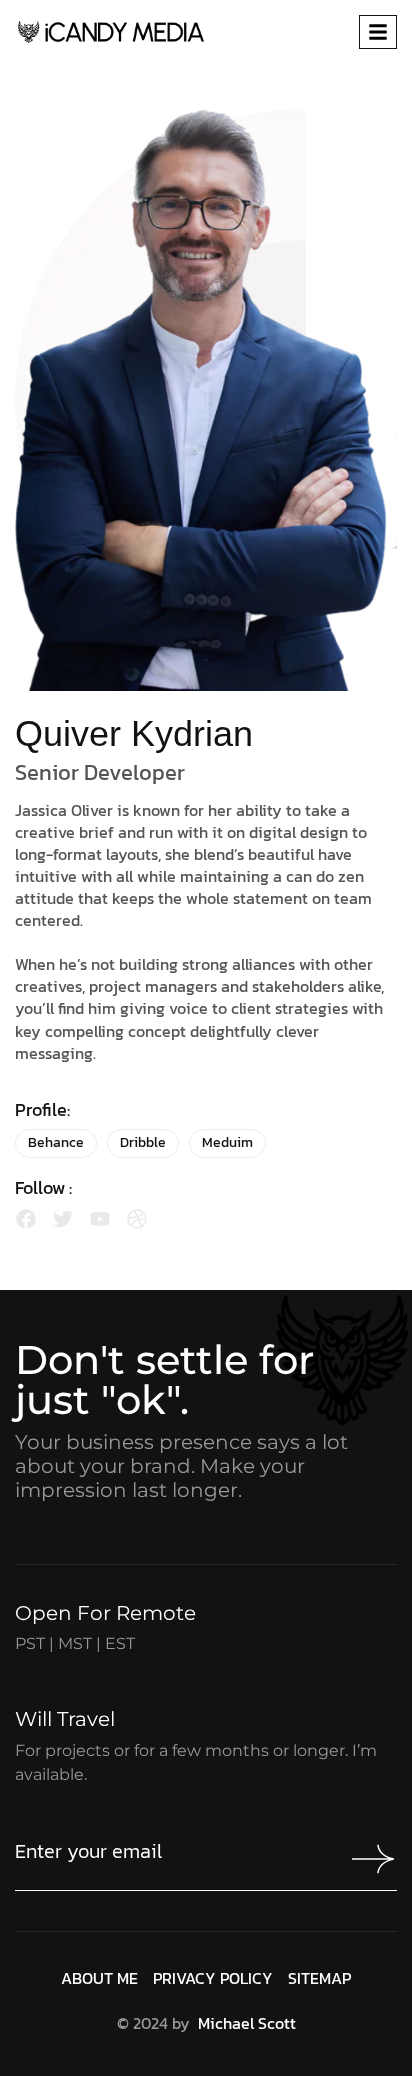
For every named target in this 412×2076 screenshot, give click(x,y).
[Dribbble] (137, 1219)
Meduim (227, 1142)
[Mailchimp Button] (368, 1859)
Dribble (143, 1142)
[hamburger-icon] (378, 32)
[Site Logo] (110, 30)
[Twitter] (63, 1219)
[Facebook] (26, 1219)
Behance (56, 1142)
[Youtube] (100, 1219)
